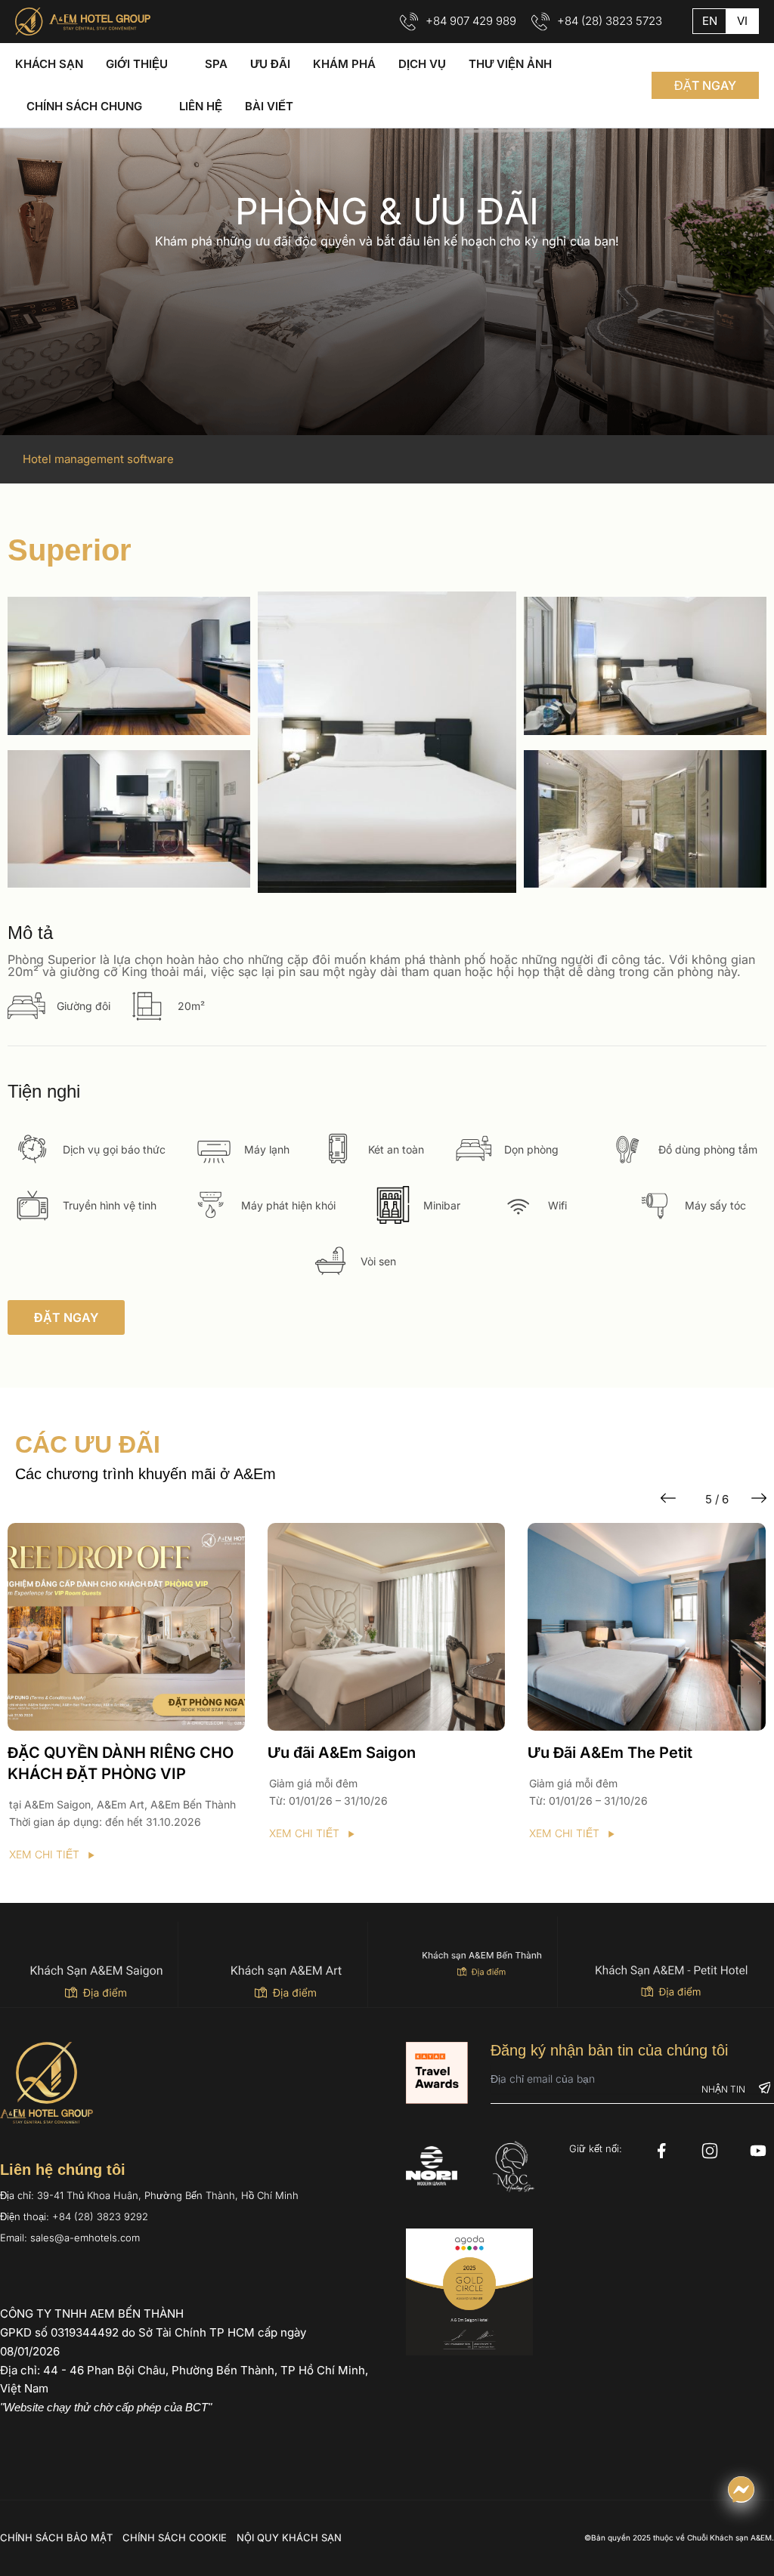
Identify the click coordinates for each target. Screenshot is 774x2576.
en (710, 21)
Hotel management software (98, 459)
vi (742, 21)
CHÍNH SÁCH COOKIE (175, 2537)
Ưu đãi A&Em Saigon (81, 1753)
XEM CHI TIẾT (43, 1833)
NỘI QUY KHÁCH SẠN (289, 2537)
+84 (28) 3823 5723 (610, 21)
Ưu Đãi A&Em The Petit (349, 1753)
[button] (705, 85)
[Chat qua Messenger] (741, 2490)
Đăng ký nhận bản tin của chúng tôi (609, 2050)
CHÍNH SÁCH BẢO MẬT (56, 2537)
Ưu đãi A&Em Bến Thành (615, 1753)
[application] (175, 64)
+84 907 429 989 (471, 21)
